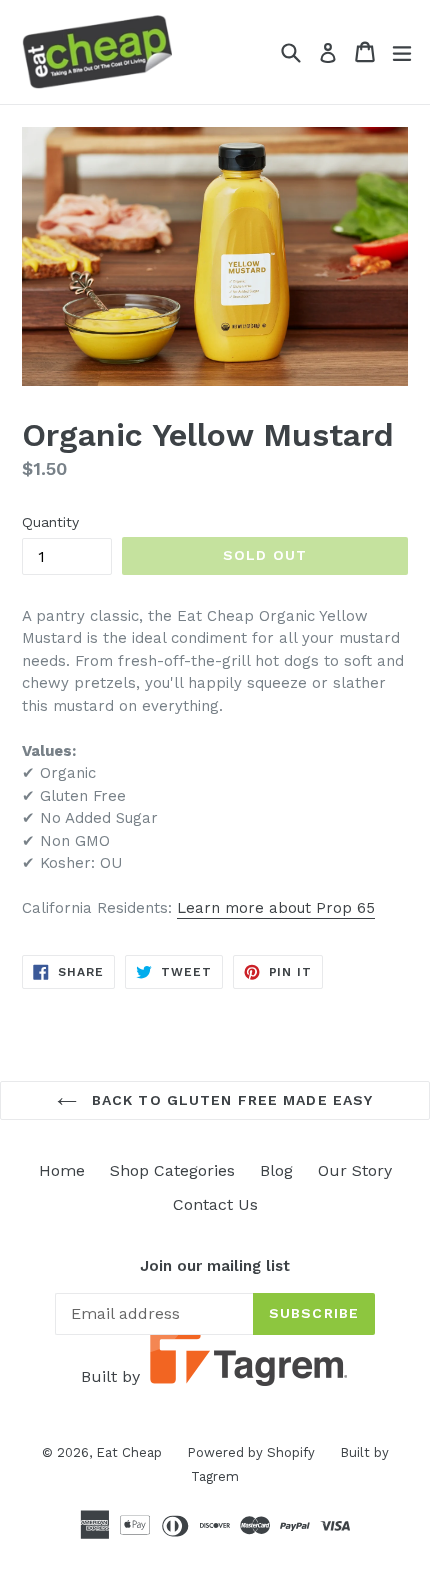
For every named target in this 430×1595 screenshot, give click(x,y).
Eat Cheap (129, 1452)
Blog (276, 1170)
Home (62, 1170)
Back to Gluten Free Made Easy (230, 1100)
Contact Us (215, 1204)
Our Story (355, 1170)
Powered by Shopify (251, 1452)
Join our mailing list (215, 1266)
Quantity (50, 522)
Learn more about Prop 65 (276, 908)
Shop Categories (172, 1170)
